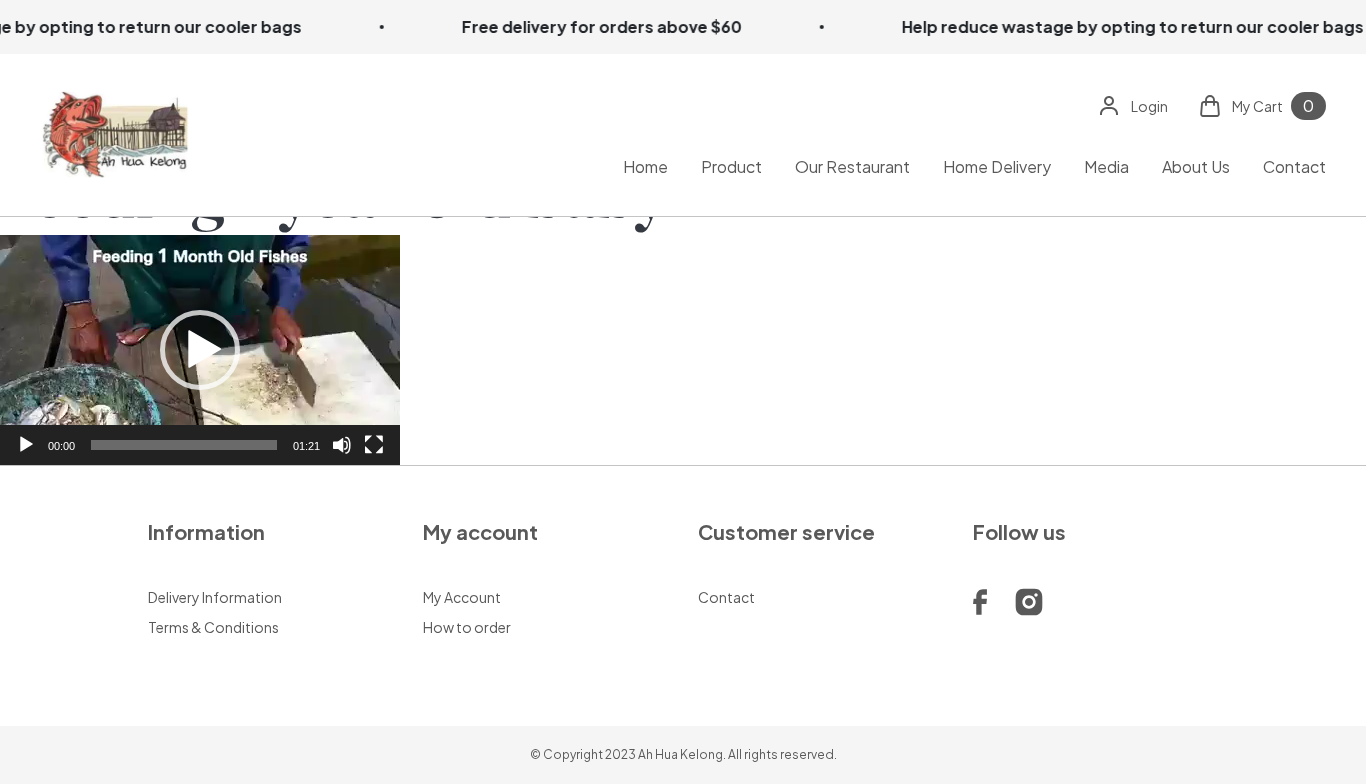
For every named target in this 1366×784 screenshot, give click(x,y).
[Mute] (342, 445)
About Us (1196, 165)
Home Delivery (997, 165)
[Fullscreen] (374, 445)
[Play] (26, 445)
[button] (200, 350)
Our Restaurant (852, 165)
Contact (1294, 165)
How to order (467, 627)
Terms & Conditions (213, 627)
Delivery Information (215, 597)
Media (1106, 165)
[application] (200, 350)
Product (731, 165)
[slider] (184, 445)
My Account (462, 597)
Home (645, 165)
